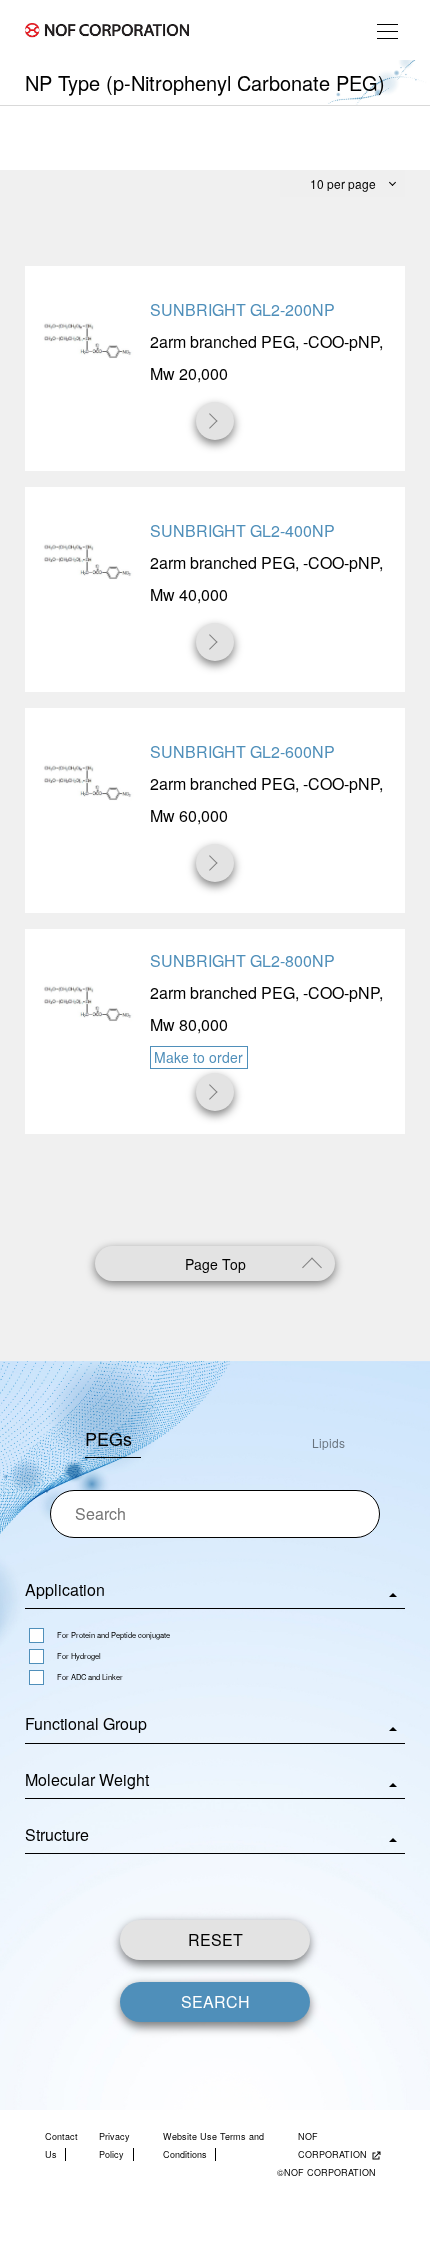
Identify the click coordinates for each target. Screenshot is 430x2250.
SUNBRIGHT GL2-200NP (242, 309)
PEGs (108, 1438)
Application (65, 1589)
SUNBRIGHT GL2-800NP (242, 960)
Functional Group (86, 1723)
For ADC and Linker (90, 1676)
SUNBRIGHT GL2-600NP (242, 751)
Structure (57, 1834)
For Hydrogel (79, 1655)
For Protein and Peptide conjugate (113, 1634)
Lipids (328, 1442)
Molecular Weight (87, 1779)
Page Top (215, 1264)
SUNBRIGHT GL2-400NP (242, 530)
